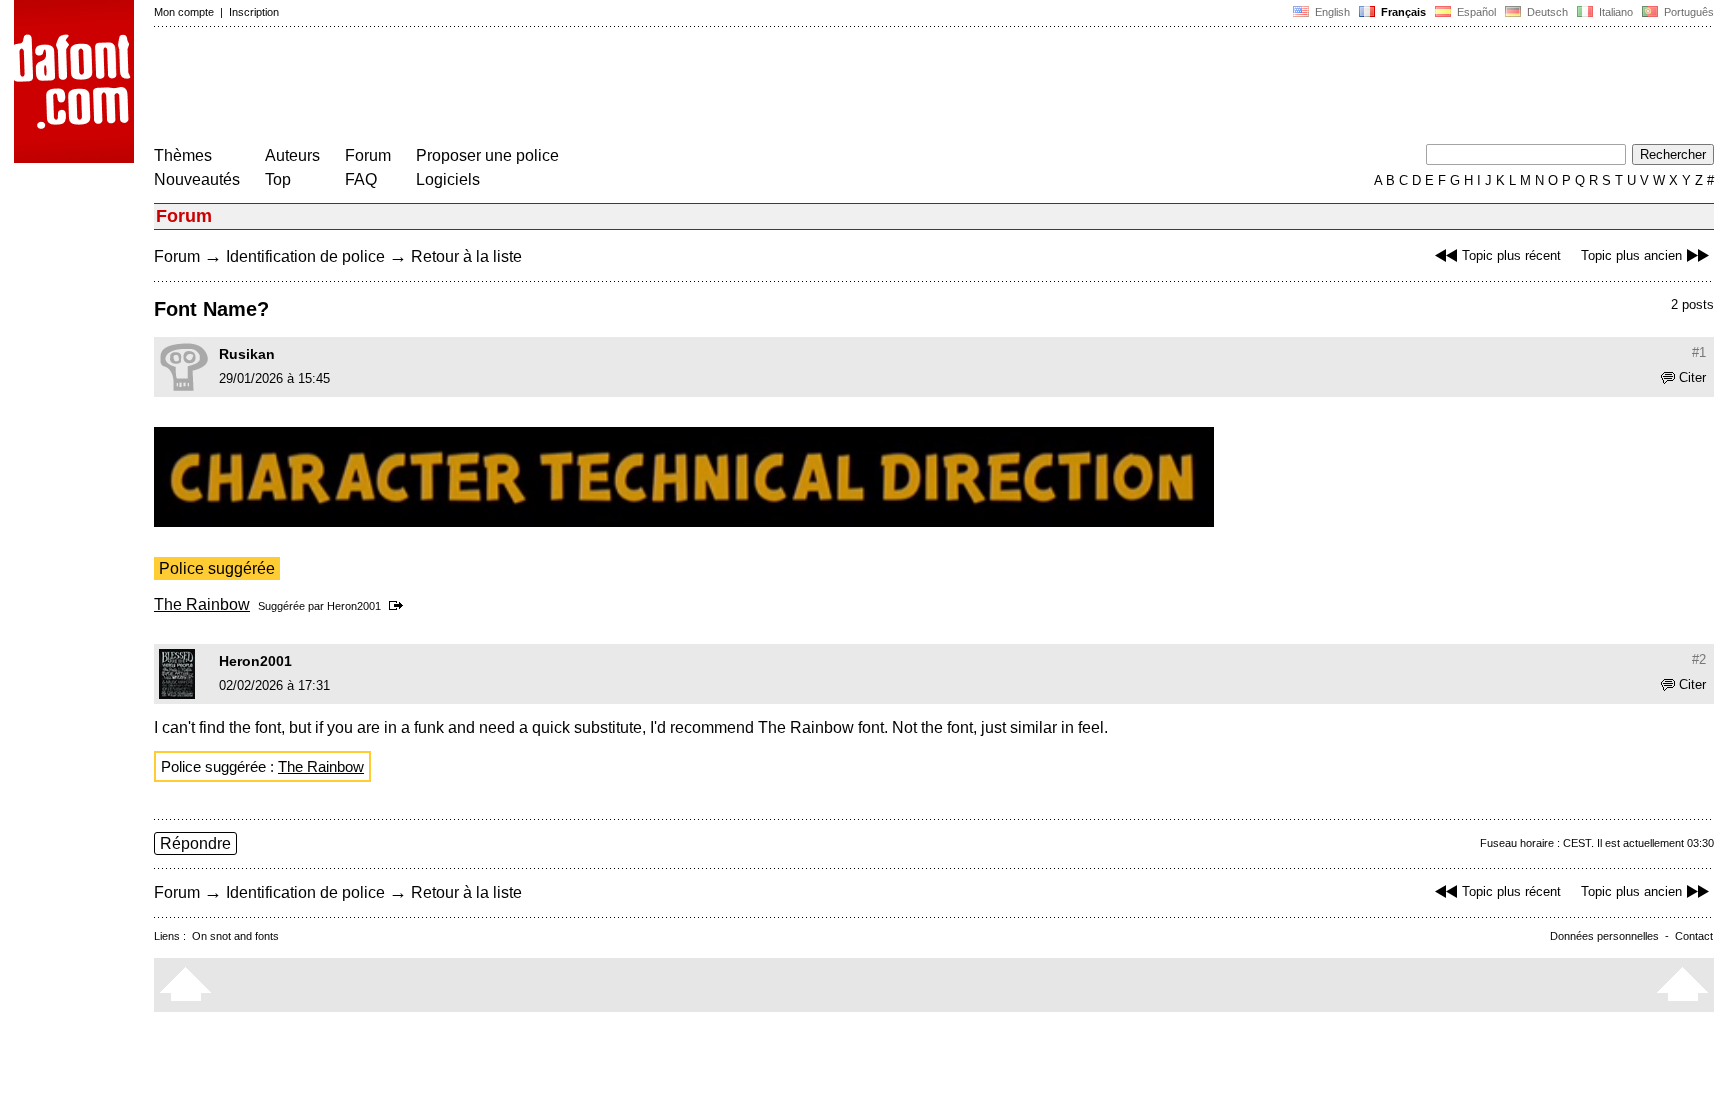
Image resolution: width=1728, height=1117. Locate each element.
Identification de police (305, 256)
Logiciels (448, 179)
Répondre (195, 843)
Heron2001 (354, 606)
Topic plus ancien (1631, 255)
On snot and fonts (235, 936)
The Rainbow (202, 604)
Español (1475, 12)
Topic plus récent (1511, 255)
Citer (1692, 377)
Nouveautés (197, 179)
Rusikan (247, 354)
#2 (1699, 659)
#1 (1699, 352)
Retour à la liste (466, 256)
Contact (1694, 936)
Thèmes (183, 155)
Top (278, 179)
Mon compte (184, 12)
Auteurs (292, 155)
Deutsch (1546, 12)
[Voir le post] (399, 606)
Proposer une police (487, 155)
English (1331, 12)
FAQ (361, 179)
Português (1686, 12)
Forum (368, 155)
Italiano (1614, 12)
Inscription (254, 12)
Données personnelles (1604, 936)
